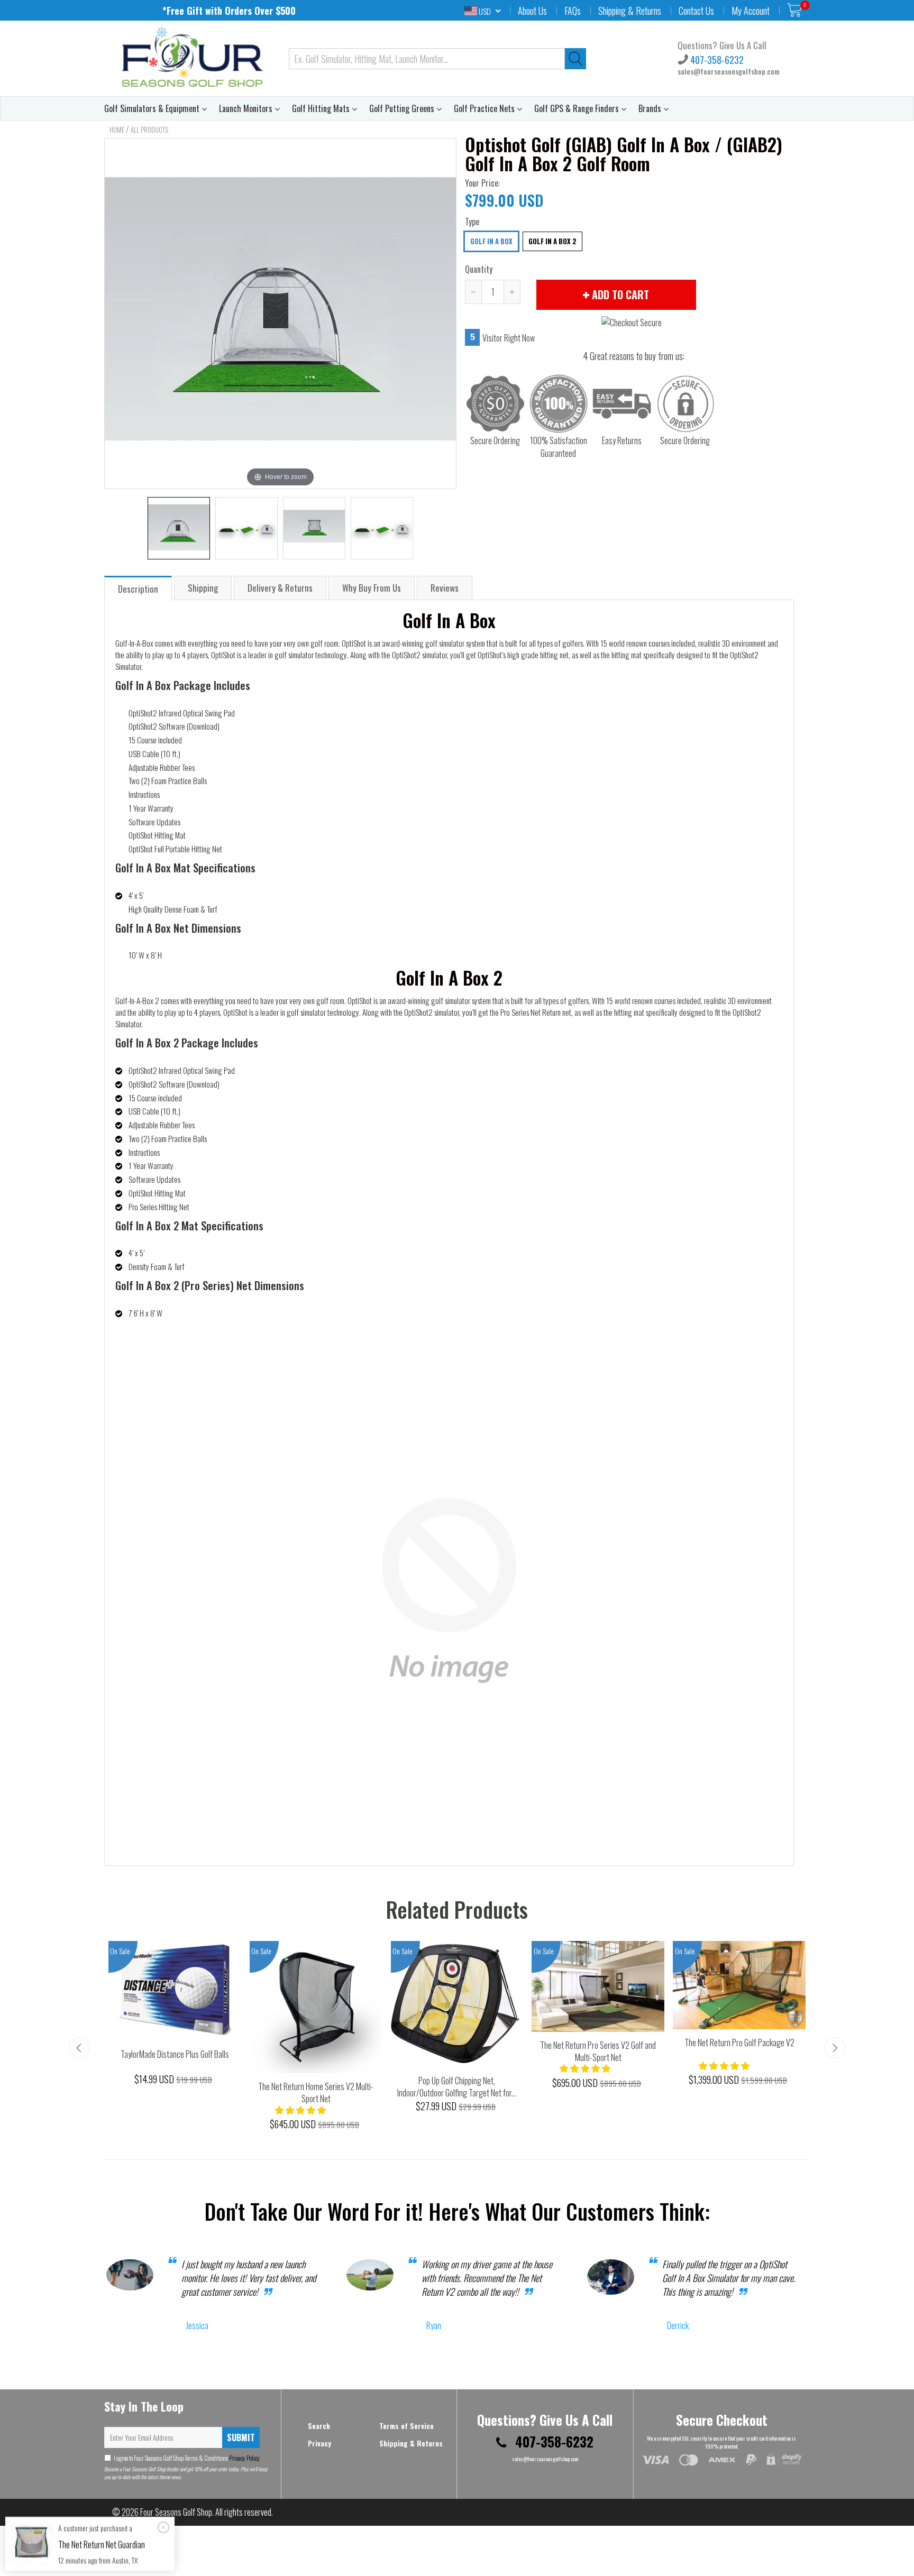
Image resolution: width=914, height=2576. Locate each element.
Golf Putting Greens (403, 108)
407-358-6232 (716, 60)
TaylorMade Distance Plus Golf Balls (175, 2054)
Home (117, 130)
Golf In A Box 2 (552, 241)
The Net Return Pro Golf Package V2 (739, 2043)
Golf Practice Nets (485, 108)
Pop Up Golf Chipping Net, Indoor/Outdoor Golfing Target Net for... (457, 2087)
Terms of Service (406, 2426)
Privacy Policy (244, 2458)
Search (319, 2426)
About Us (532, 11)
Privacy (319, 2443)
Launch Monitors (247, 108)
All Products (149, 130)
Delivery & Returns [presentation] (280, 588)
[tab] (139, 588)
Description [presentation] (138, 589)
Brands (651, 108)
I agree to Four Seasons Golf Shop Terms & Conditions (187, 2458)
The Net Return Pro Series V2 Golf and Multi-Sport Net (598, 2051)
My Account (751, 11)
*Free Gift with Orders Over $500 (229, 11)
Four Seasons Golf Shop (176, 2512)
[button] (301, 2110)
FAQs (573, 11)
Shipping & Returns (630, 11)
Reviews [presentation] (445, 588)
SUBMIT (241, 2437)
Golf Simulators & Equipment (153, 108)
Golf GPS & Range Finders (578, 108)
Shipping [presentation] (203, 588)
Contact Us (696, 11)
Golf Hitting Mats (322, 108)
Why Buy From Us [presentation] (372, 588)
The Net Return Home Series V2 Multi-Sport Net (316, 2092)
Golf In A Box (491, 241)
